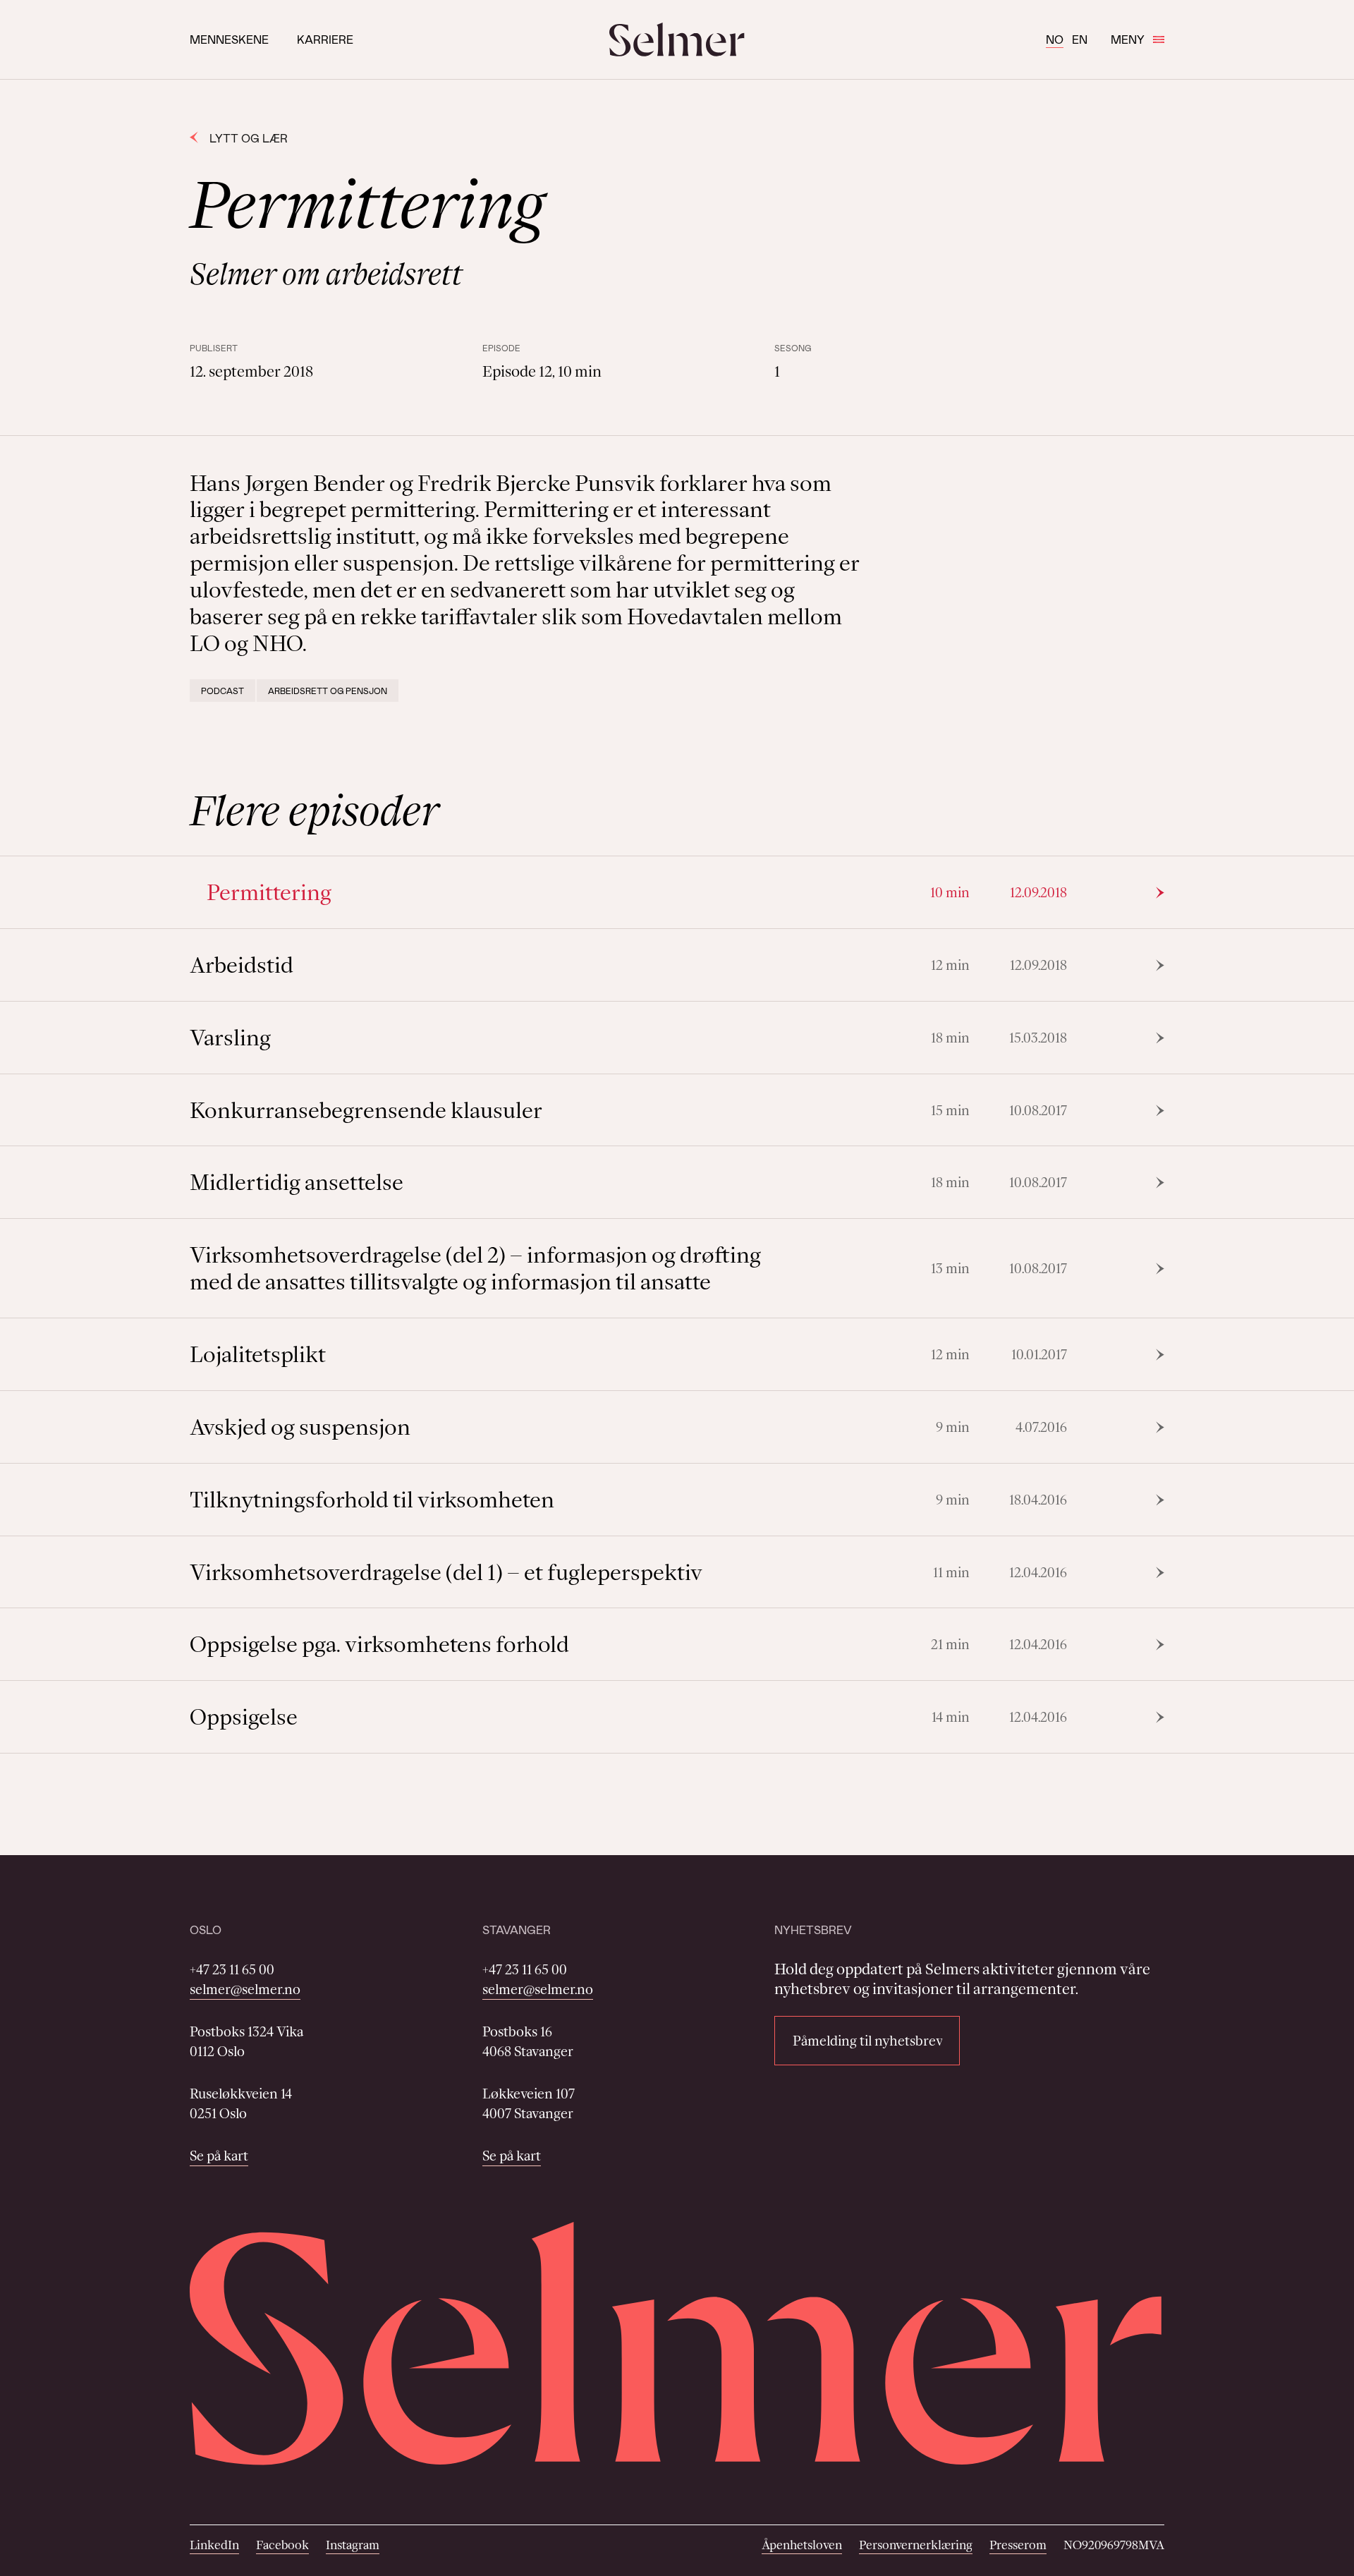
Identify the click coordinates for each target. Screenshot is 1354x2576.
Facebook (282, 2545)
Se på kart (219, 2156)
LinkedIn (214, 2545)
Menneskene (229, 39)
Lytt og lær (249, 138)
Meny (1128, 39)
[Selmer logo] (677, 40)
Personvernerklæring (916, 2545)
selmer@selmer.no (245, 1989)
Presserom (1018, 2545)
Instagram (353, 2545)
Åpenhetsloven (802, 2545)
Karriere (325, 39)
